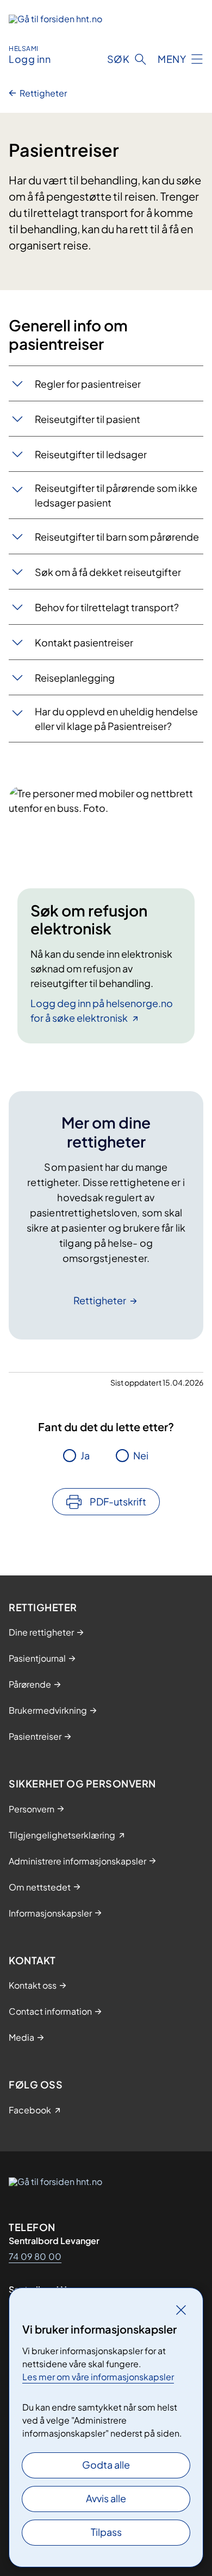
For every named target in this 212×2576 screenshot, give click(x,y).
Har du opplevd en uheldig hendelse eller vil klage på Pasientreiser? (116, 719)
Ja (85, 1455)
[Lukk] (181, 2310)
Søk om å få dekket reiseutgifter (108, 572)
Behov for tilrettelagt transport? (107, 607)
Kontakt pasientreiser (84, 642)
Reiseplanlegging (75, 678)
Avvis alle (106, 2498)
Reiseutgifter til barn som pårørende (117, 537)
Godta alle (106, 2465)
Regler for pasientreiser (88, 384)
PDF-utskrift (118, 1501)
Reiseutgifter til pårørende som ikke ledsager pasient (116, 495)
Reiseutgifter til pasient (88, 419)
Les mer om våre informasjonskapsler (98, 2377)
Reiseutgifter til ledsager (91, 454)
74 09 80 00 (35, 2256)
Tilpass (106, 2532)
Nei (141, 1455)
